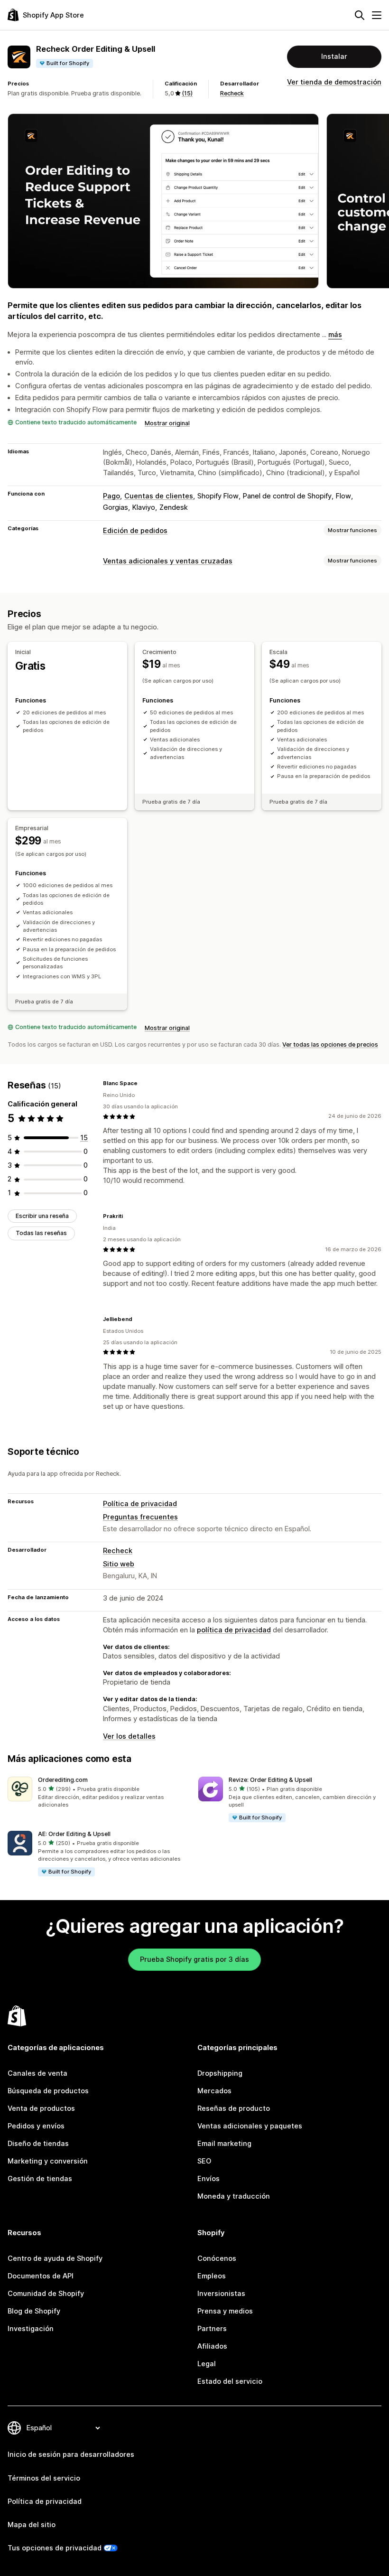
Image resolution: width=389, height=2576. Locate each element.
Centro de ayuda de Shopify (55, 2258)
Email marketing (224, 2144)
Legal (207, 2364)
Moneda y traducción (234, 2196)
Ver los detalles (129, 1736)
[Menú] (377, 15)
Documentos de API (41, 2276)
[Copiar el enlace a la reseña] (143, 1084)
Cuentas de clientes (159, 496)
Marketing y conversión (48, 2161)
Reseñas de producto (234, 2108)
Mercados (214, 2091)
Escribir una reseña (42, 1216)
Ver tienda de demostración (334, 82)
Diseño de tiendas (38, 2144)
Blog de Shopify (34, 2311)
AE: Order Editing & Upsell (74, 1834)
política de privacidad (234, 1630)
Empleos (212, 2276)
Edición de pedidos (135, 531)
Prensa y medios (225, 2311)
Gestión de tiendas (40, 2179)
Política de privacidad (140, 1504)
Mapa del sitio (32, 2525)
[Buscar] (360, 15)
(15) (187, 93)
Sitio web (119, 1564)
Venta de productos (41, 2108)
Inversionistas (221, 2294)
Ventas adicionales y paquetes (250, 2126)
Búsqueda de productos (48, 2091)
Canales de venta (37, 2073)
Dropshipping (220, 2073)
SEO (204, 2161)
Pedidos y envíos (36, 2126)
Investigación (31, 2329)
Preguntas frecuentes (140, 1517)
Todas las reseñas (41, 1233)
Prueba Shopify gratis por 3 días (194, 1959)
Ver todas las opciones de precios (330, 1044)
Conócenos (217, 2258)
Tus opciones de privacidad (55, 2548)
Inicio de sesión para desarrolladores (71, 2454)
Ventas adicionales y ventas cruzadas (168, 561)
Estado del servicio (230, 2381)
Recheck (232, 93)
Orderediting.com (63, 1780)
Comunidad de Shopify (46, 2294)
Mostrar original (167, 423)
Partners (212, 2329)
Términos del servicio (44, 2478)
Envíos (208, 2179)
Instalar (334, 56)
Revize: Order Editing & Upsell (270, 1780)
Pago (111, 496)
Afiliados (212, 2346)
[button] (99, 1793)
